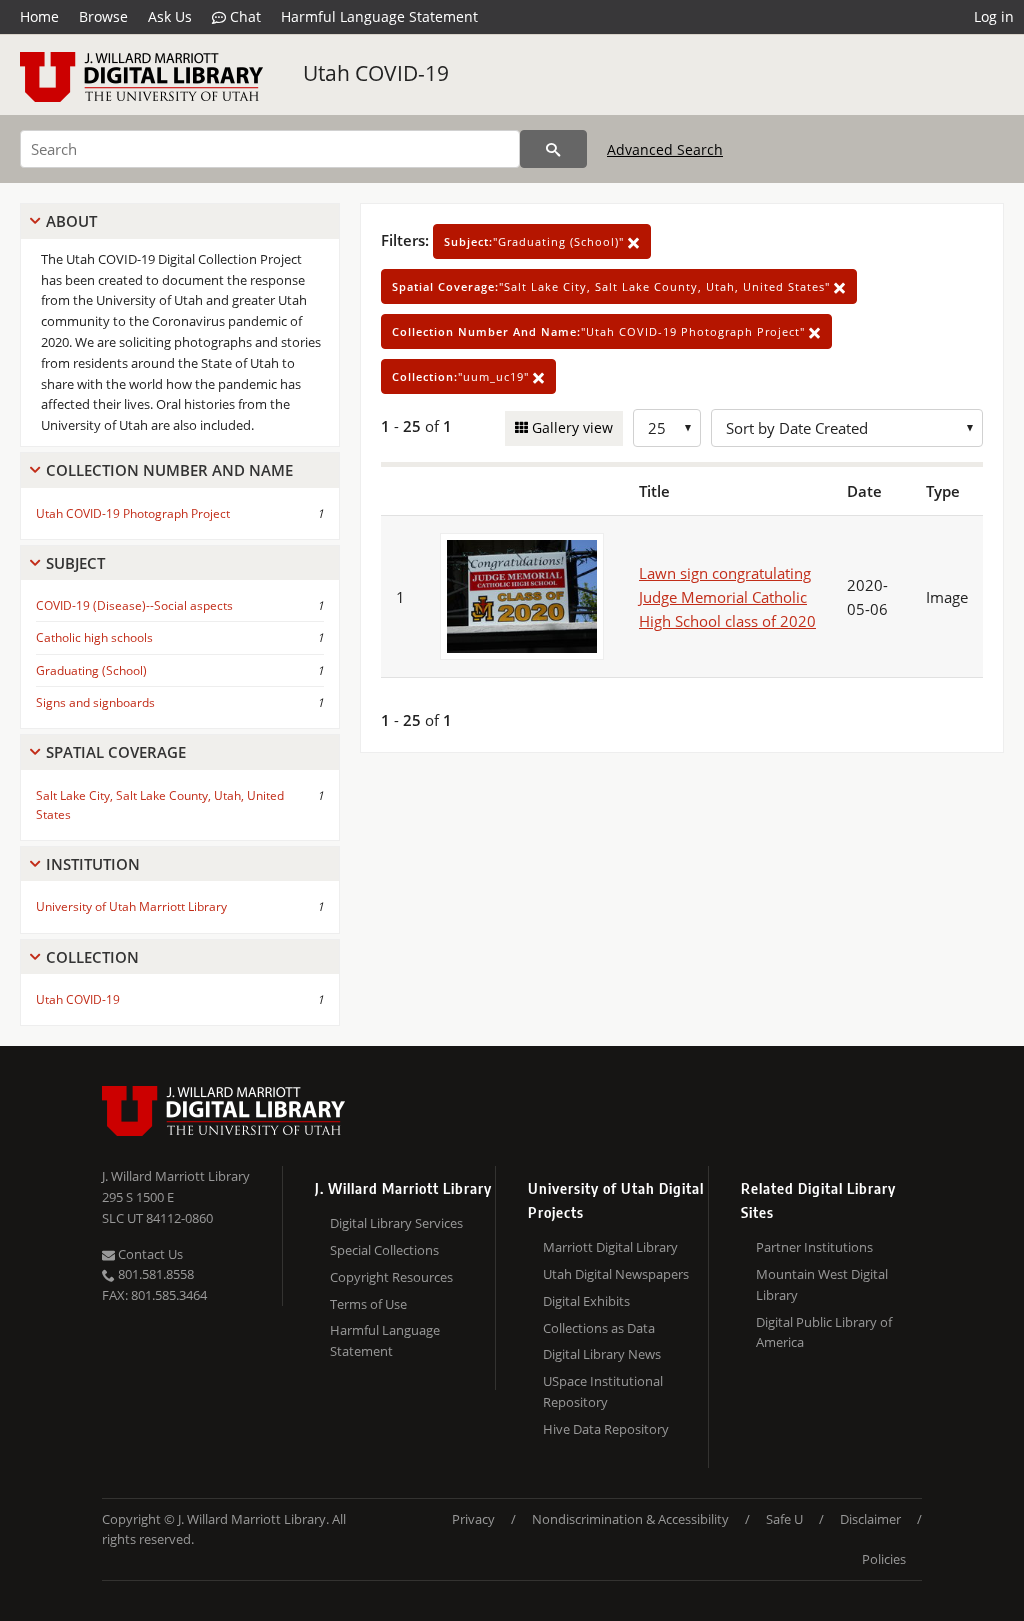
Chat (243, 16)
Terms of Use (368, 1304)
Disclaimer (870, 1519)
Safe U (784, 1519)
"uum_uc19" (462, 376)
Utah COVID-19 (376, 73)
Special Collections (384, 1250)
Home (39, 16)
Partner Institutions (814, 1247)
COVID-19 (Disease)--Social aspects (134, 605)
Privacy (473, 1519)
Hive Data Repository (606, 1429)
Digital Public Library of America (824, 1332)
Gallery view (570, 427)
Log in (994, 16)
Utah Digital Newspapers (616, 1274)
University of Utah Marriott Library (131, 906)
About (71, 221)
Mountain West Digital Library (822, 1284)
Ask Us (170, 16)
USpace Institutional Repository (603, 1391)
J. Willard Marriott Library (176, 1176)
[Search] (553, 149)
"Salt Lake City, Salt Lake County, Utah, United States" (613, 286)
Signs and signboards (95, 702)
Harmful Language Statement (379, 16)
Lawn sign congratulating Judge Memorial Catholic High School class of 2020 (727, 597)
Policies (884, 1559)
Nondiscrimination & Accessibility (630, 1519)
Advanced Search (665, 149)
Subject (75, 563)
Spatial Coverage (116, 752)
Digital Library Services (396, 1223)
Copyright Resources (391, 1277)
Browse (103, 16)
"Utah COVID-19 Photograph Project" (600, 331)
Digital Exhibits (586, 1301)
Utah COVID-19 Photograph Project (133, 513)
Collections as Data (599, 1328)
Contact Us (149, 1254)
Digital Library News (602, 1354)
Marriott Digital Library (610, 1247)
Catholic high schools (94, 637)
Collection (92, 957)
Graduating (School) (91, 670)
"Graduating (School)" (536, 241)
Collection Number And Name (169, 470)
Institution (93, 864)
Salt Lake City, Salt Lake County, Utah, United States (160, 805)
